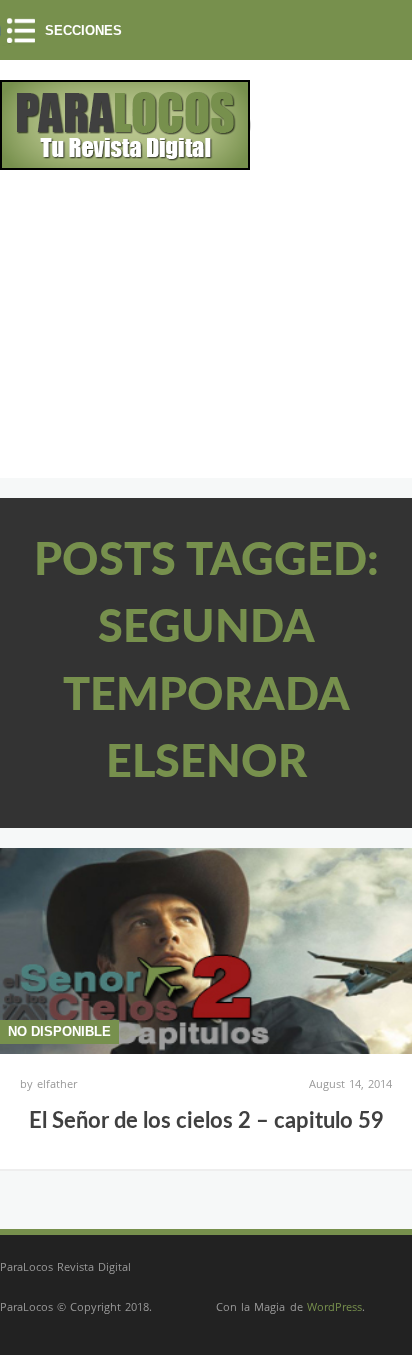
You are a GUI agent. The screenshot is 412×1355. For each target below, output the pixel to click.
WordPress (334, 1306)
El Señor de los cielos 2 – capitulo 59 (206, 1121)
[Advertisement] (168, 332)
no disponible (59, 1031)
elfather (57, 1083)
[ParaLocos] (125, 162)
